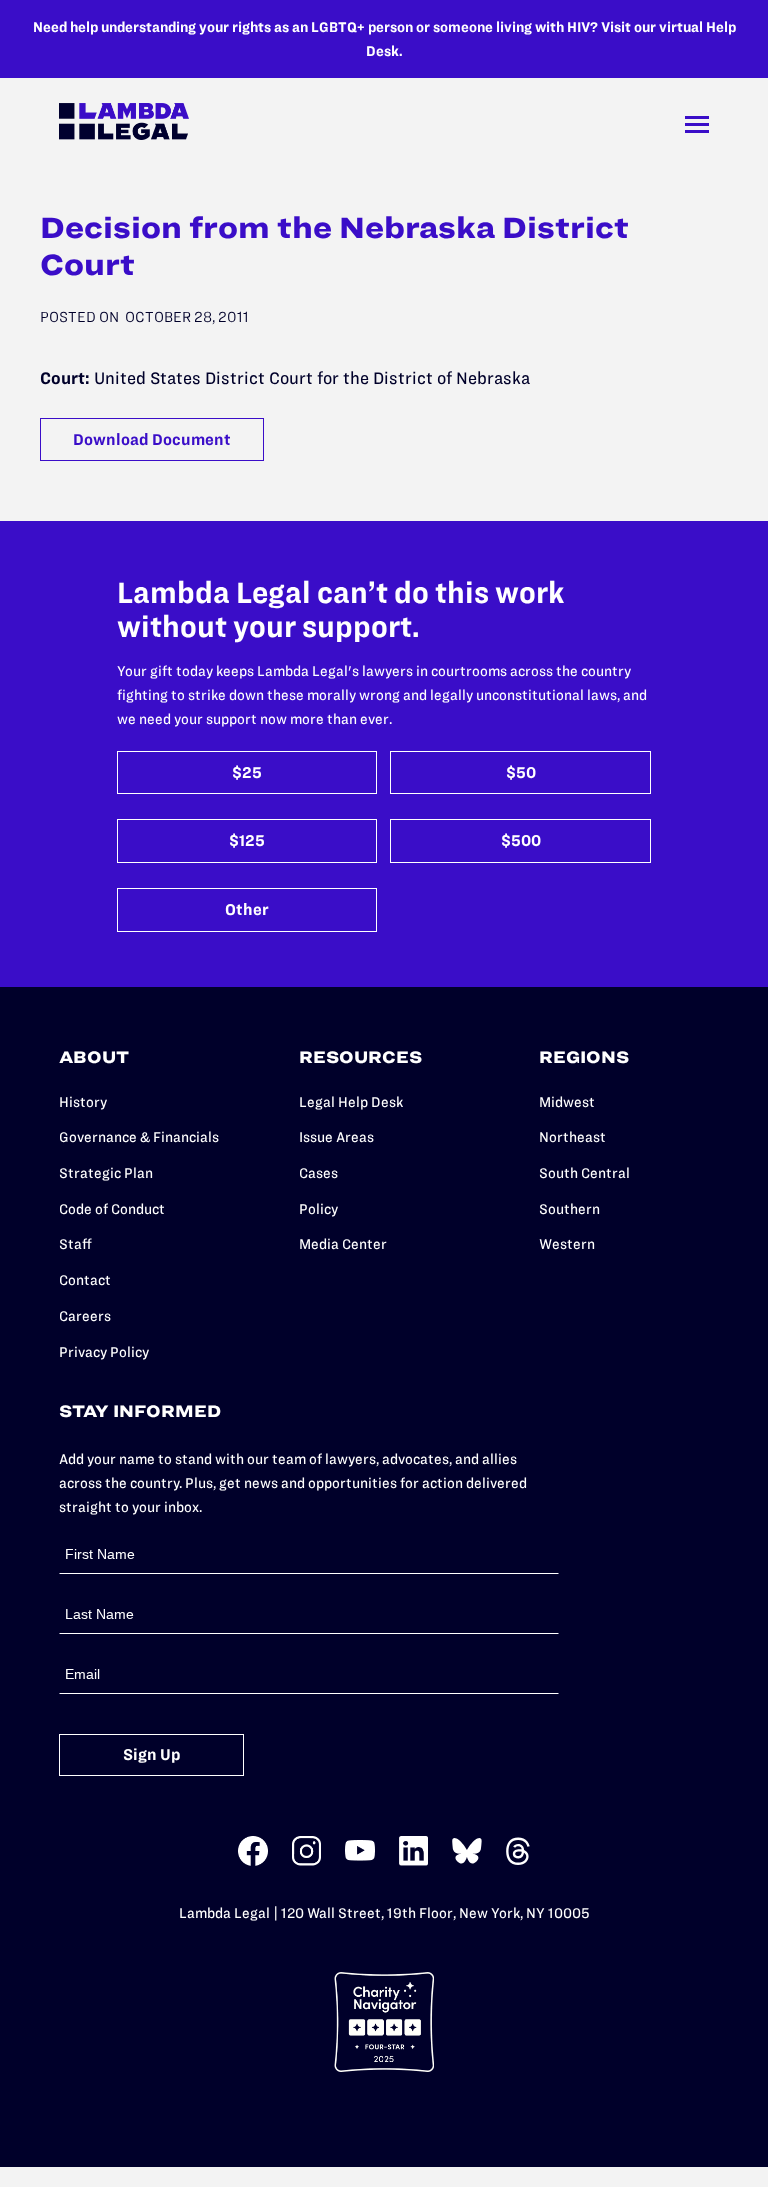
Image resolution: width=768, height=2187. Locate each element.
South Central (584, 1173)
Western (567, 1244)
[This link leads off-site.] (253, 1861)
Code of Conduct (112, 1209)
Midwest (567, 1102)
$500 (521, 840)
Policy (318, 1209)
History (83, 1102)
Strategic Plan (106, 1173)
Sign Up (152, 1754)
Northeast (572, 1137)
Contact (85, 1280)
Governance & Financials (139, 1137)
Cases (318, 1173)
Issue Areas (336, 1137)
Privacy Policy (104, 1352)
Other (247, 909)
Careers (85, 1316)
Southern (569, 1209)
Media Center (343, 1244)
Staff (75, 1244)
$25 (247, 772)
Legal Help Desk (351, 1102)
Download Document (152, 439)
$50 (521, 772)
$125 (247, 840)
